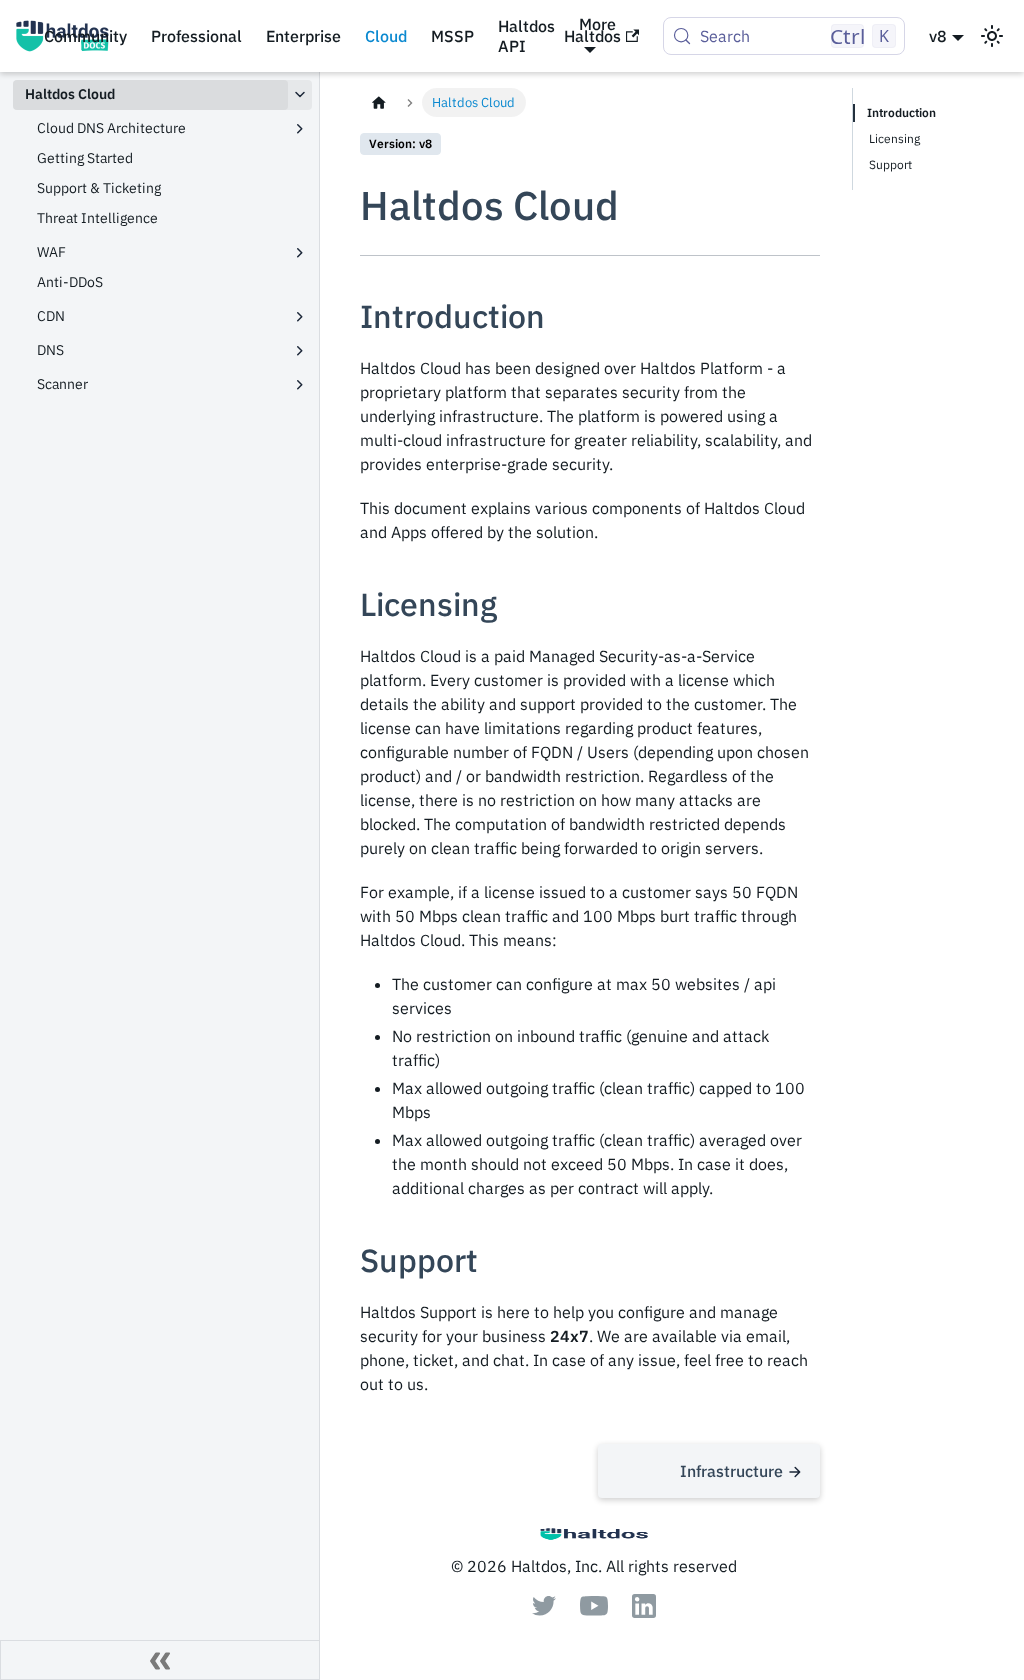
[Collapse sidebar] (160, 1660)
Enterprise (303, 36)
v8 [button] (938, 36)
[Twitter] (544, 1610)
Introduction (901, 112)
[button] (168, 253)
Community (85, 36)
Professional (196, 36)
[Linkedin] (644, 1612)
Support (890, 164)
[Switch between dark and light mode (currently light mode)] (992, 36)
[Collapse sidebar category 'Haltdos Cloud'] (300, 95)
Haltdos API (526, 36)
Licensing (894, 138)
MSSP (452, 36)
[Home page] (379, 102)
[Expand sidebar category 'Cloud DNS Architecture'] (300, 129)
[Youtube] (594, 1610)
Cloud (386, 36)
